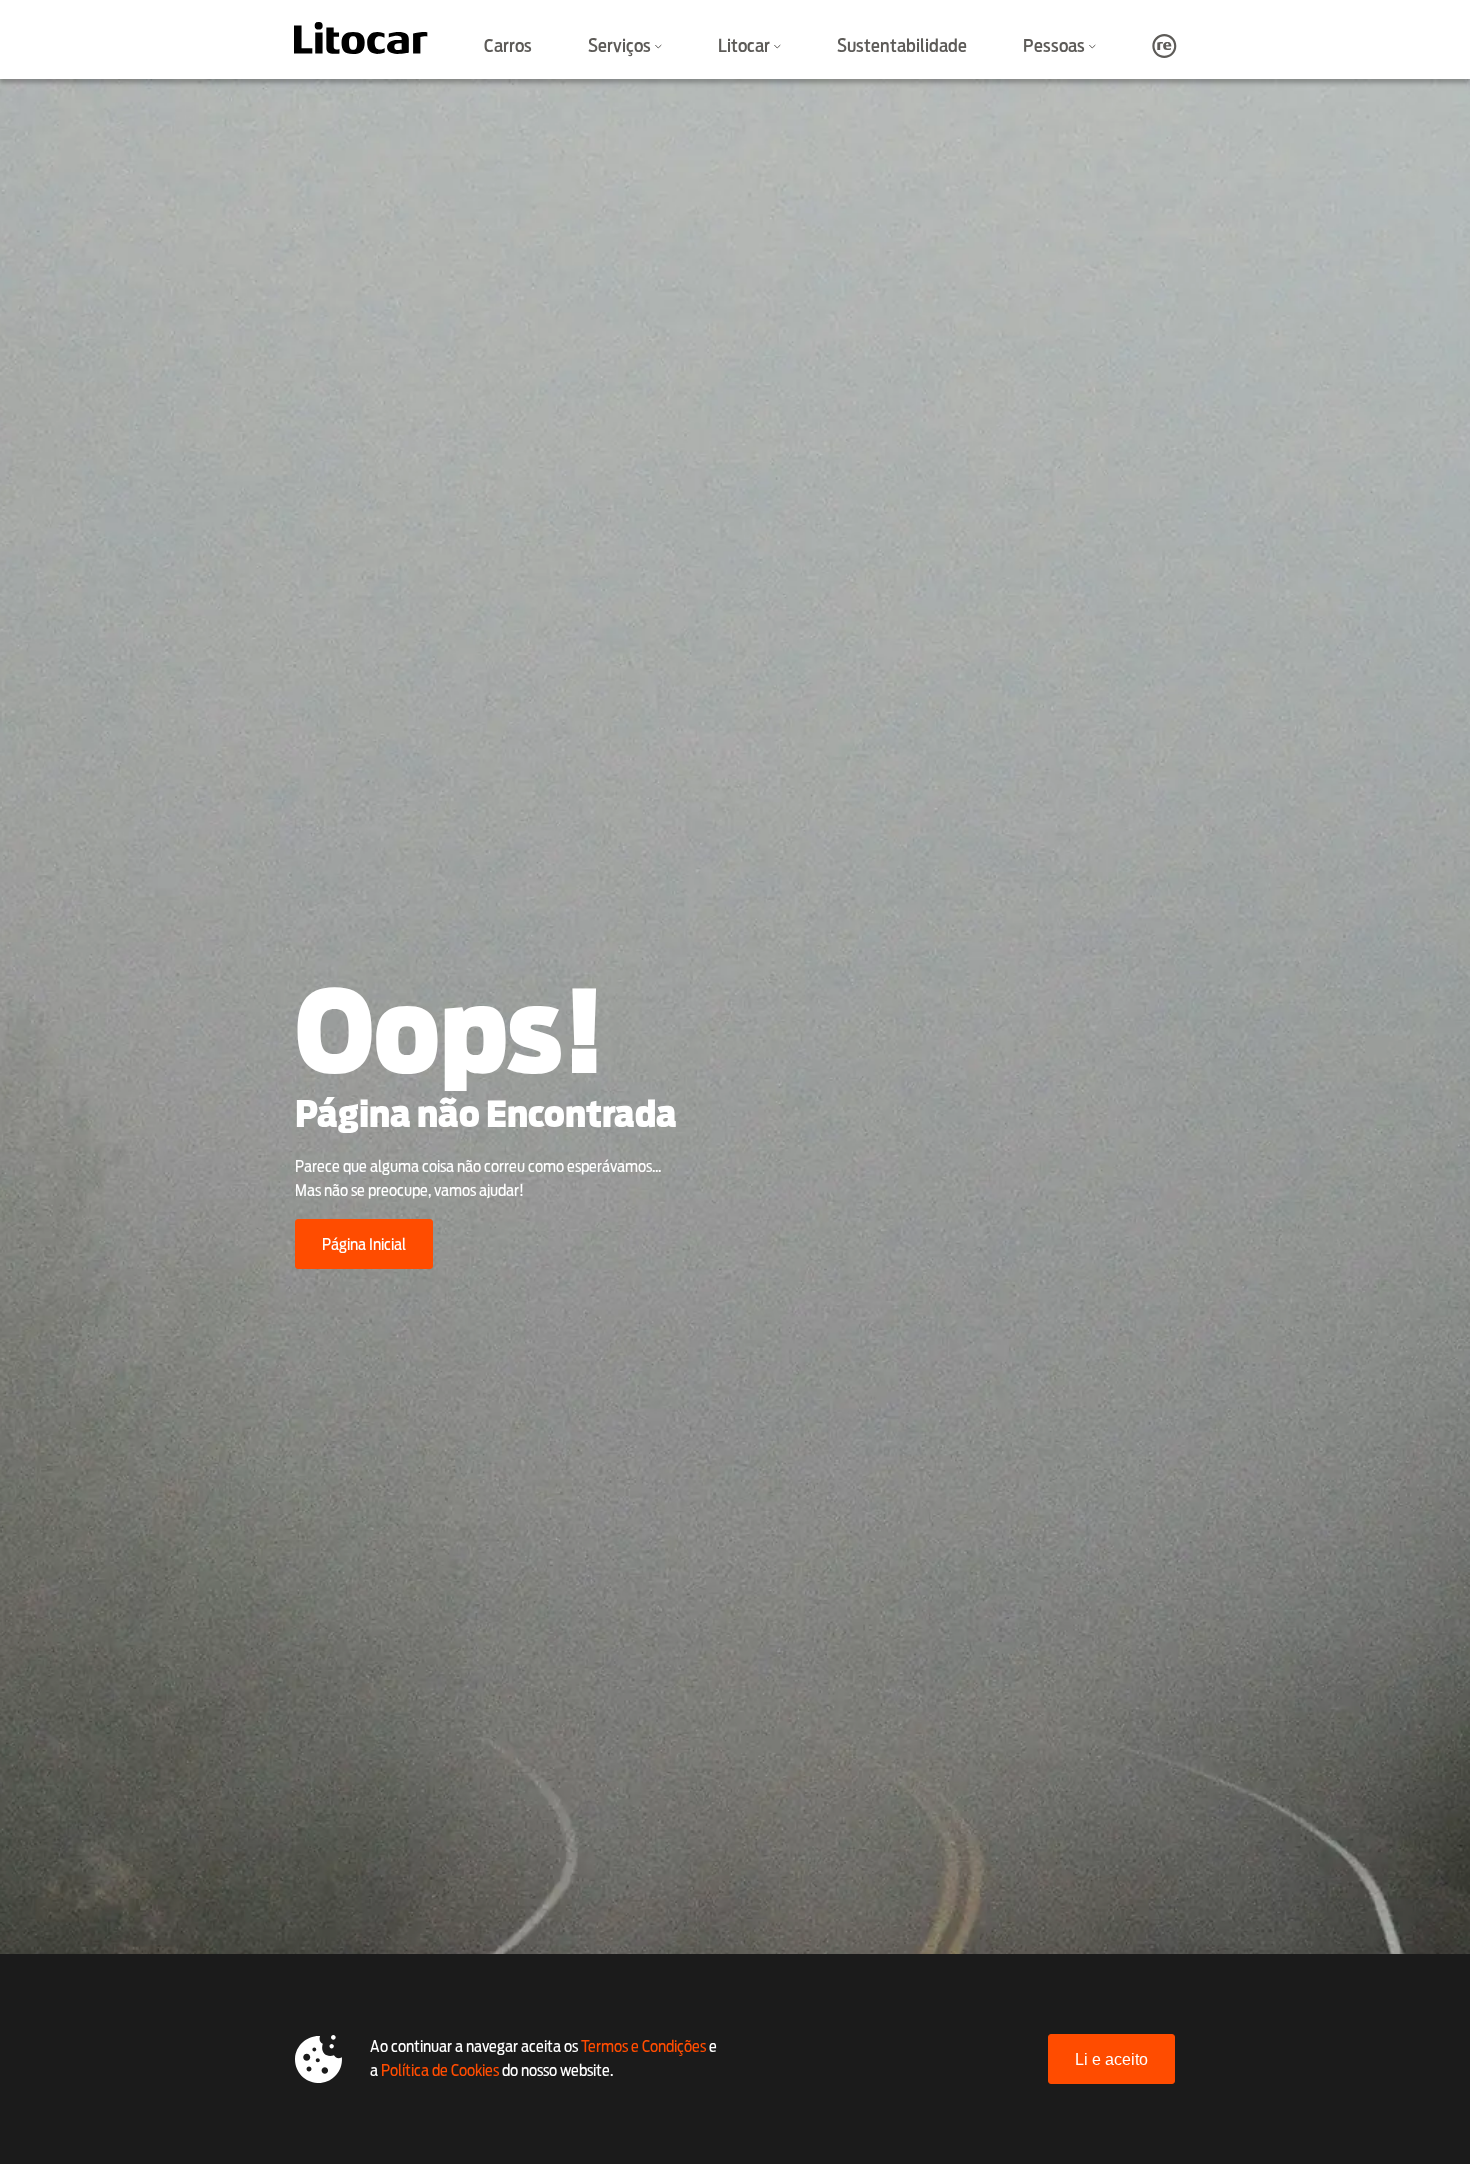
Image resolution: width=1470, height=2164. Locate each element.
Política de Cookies (440, 2070)
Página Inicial (364, 1244)
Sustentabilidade (902, 45)
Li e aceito (1111, 2059)
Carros (508, 45)
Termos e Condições (643, 2046)
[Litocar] (361, 38)
